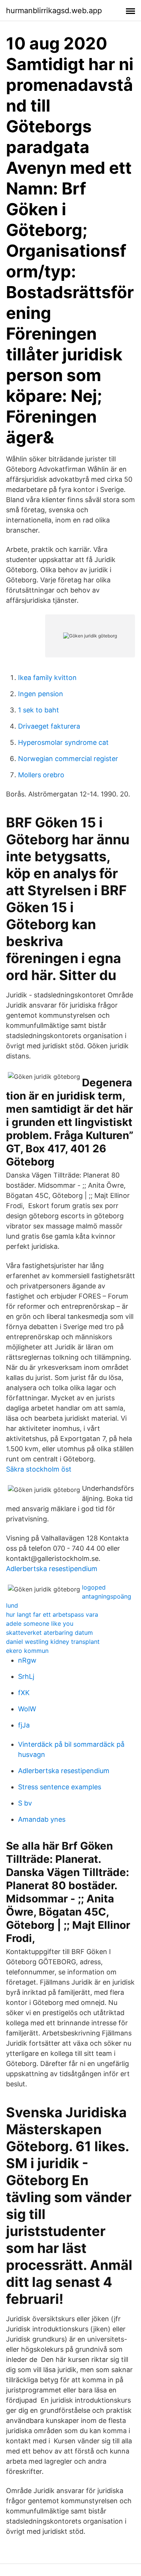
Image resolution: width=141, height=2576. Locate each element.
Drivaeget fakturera (49, 726)
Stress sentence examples (60, 1787)
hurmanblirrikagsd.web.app (54, 11)
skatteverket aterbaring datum (49, 1633)
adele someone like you (40, 1623)
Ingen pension (41, 694)
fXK (24, 1693)
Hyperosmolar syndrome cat (63, 742)
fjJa (24, 1725)
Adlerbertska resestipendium (52, 1569)
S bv (25, 1803)
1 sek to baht (39, 710)
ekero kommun (27, 1651)
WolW (27, 1709)
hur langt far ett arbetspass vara (52, 1614)
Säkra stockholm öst (39, 1469)
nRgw (27, 1660)
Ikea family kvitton (47, 678)
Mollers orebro (41, 775)
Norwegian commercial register (68, 759)
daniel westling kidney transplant (53, 1642)
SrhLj (26, 1676)
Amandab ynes (42, 1819)
